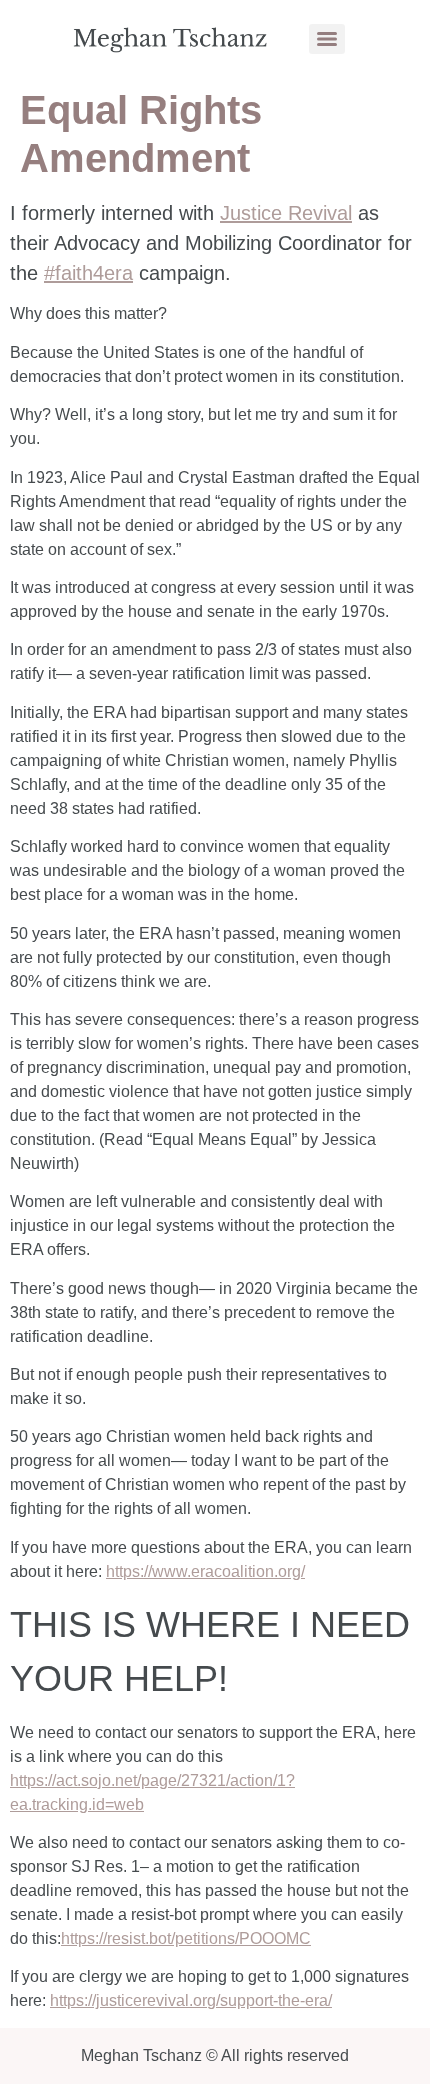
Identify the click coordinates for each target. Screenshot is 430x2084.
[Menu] (327, 39)
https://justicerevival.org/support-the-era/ (191, 2000)
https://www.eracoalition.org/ (205, 1571)
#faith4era (88, 273)
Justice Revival (286, 213)
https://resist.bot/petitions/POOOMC (186, 1938)
